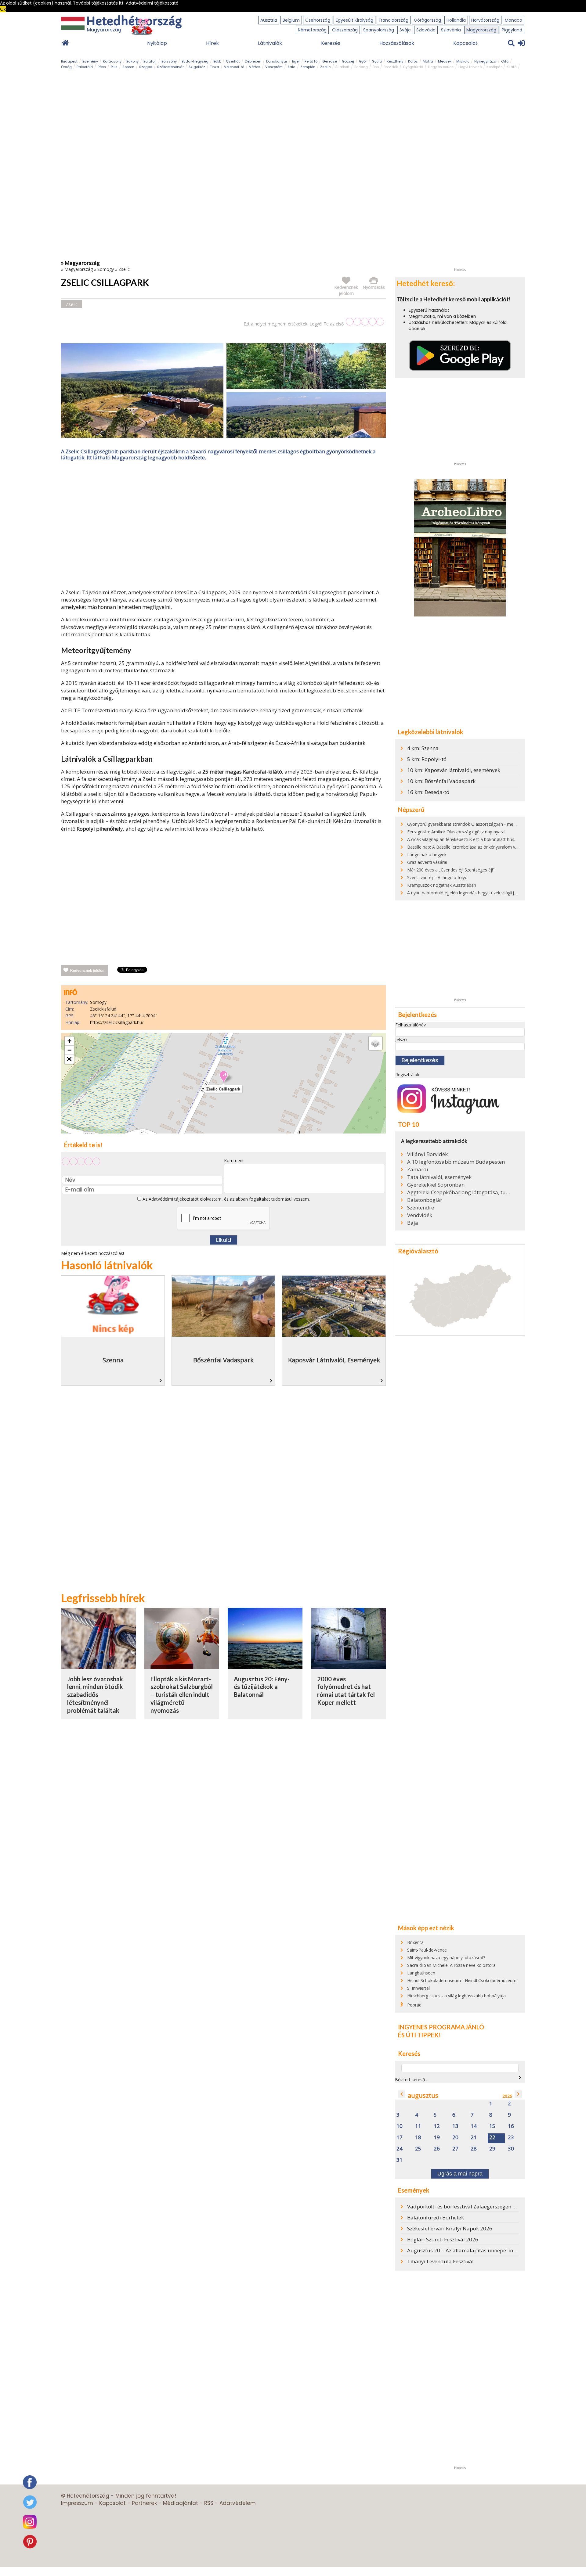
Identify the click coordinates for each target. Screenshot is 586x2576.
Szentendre (421, 1208)
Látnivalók (270, 43)
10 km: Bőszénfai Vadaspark (441, 781)
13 (455, 2126)
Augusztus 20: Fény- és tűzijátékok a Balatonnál (262, 1687)
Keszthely (395, 61)
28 (474, 2149)
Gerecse (330, 61)
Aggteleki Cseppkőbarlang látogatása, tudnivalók (459, 1192)
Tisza (215, 67)
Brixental (416, 1942)
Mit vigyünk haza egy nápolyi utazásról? (446, 1958)
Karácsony (112, 61)
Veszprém (274, 67)
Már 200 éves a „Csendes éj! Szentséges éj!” (451, 870)
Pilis (114, 67)
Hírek (212, 43)
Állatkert (342, 67)
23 (511, 2138)
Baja (413, 1223)
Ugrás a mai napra (460, 2174)
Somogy (106, 269)
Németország (312, 30)
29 (492, 2149)
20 (455, 2138)
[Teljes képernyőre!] (69, 1059)
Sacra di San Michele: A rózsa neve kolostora (451, 1965)
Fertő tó (311, 61)
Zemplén (308, 67)
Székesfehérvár (170, 67)
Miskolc (463, 61)
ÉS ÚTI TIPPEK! (419, 2035)
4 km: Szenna (423, 748)
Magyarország (481, 30)
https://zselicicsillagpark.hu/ (117, 1022)
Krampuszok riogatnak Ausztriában (442, 885)
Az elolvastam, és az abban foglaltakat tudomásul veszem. (226, 1199)
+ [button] (69, 1041)
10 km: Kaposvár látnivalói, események (454, 770)
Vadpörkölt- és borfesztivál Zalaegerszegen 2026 (466, 2206)
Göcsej (348, 61)
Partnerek (144, 2503)
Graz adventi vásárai (427, 862)
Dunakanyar (277, 61)
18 (418, 2138)
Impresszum (77, 2503)
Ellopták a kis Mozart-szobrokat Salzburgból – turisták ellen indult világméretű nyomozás (182, 1695)
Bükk (217, 61)
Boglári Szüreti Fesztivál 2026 (443, 2239)
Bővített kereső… (412, 2080)
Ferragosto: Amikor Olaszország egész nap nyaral (456, 832)
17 (400, 2138)
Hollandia (456, 20)
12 (437, 2126)
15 (492, 2126)
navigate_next (520, 2078)
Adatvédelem (238, 2503)
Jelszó (401, 1039)
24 (400, 2149)
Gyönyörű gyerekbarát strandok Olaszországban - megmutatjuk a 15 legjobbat (485, 824)
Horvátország (485, 20)
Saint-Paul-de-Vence (427, 1950)
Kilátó (512, 67)
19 (437, 2138)
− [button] (69, 1050)
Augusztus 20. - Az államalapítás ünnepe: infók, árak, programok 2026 (492, 2250)
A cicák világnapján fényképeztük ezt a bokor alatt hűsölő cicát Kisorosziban (482, 839)
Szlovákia (426, 30)
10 (400, 2126)
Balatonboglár (425, 1200)
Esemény (90, 61)
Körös (413, 61)
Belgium (291, 20)
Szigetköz (197, 67)
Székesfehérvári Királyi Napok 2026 (450, 2228)
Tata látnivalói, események (439, 1177)
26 (437, 2149)
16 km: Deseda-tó (428, 792)
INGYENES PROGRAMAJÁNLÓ (441, 2027)
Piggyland (512, 30)
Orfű (505, 61)
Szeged (146, 67)
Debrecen (253, 61)
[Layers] (375, 1043)
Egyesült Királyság (354, 20)
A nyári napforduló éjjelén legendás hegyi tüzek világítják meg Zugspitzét (479, 893)
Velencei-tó (234, 67)
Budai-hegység (195, 61)
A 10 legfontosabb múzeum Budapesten (456, 1162)
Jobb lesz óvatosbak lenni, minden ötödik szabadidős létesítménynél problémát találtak (95, 1695)
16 (511, 2126)
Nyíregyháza (485, 61)
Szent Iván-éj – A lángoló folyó (437, 877)
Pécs (102, 67)
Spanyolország (379, 30)
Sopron (128, 67)
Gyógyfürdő (413, 67)
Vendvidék (420, 1215)
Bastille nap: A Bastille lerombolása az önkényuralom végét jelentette (476, 847)
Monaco (514, 20)
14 (474, 2126)
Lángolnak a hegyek (427, 855)
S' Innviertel (418, 1988)
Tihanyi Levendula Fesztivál (440, 2261)
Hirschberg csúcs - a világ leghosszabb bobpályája (456, 1996)
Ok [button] (3, 9)
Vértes (255, 67)
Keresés (331, 43)
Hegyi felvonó (470, 67)
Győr (363, 61)
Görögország (427, 20)
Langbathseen (421, 1973)
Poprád (414, 2005)
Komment (234, 1160)
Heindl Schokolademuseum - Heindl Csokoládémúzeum (462, 1980)
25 (418, 2149)
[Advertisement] (223, 526)
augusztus (423, 2095)
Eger (296, 61)
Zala (291, 67)
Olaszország (345, 30)
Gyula (377, 61)
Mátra (428, 61)
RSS (209, 2503)
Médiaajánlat (181, 2503)
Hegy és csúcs (441, 67)
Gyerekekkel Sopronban (436, 1185)
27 (455, 2149)
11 (418, 2126)
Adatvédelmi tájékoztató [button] (152, 3)
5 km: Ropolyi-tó (427, 759)
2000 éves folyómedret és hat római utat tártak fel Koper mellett (346, 1691)
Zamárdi (418, 1169)
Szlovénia (451, 30)
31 (400, 2160)
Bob (376, 67)
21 (474, 2138)
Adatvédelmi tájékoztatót (174, 1199)
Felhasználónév (411, 1025)
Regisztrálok (407, 1074)
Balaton (150, 61)
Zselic (325, 67)
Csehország (318, 20)
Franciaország (394, 20)
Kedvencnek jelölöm (88, 971)
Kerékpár (494, 67)
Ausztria (269, 20)
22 (492, 2138)
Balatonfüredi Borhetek (436, 2217)
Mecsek (445, 61)
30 (511, 2149)
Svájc (405, 30)
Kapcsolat (465, 43)
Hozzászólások (397, 43)
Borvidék (391, 67)
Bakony (132, 61)
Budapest (69, 61)
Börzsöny (169, 61)
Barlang (361, 67)
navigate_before (402, 2094)
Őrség (66, 67)
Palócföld (85, 67)
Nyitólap (157, 43)
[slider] (365, 322)
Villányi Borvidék (427, 1154)
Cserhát (233, 61)
